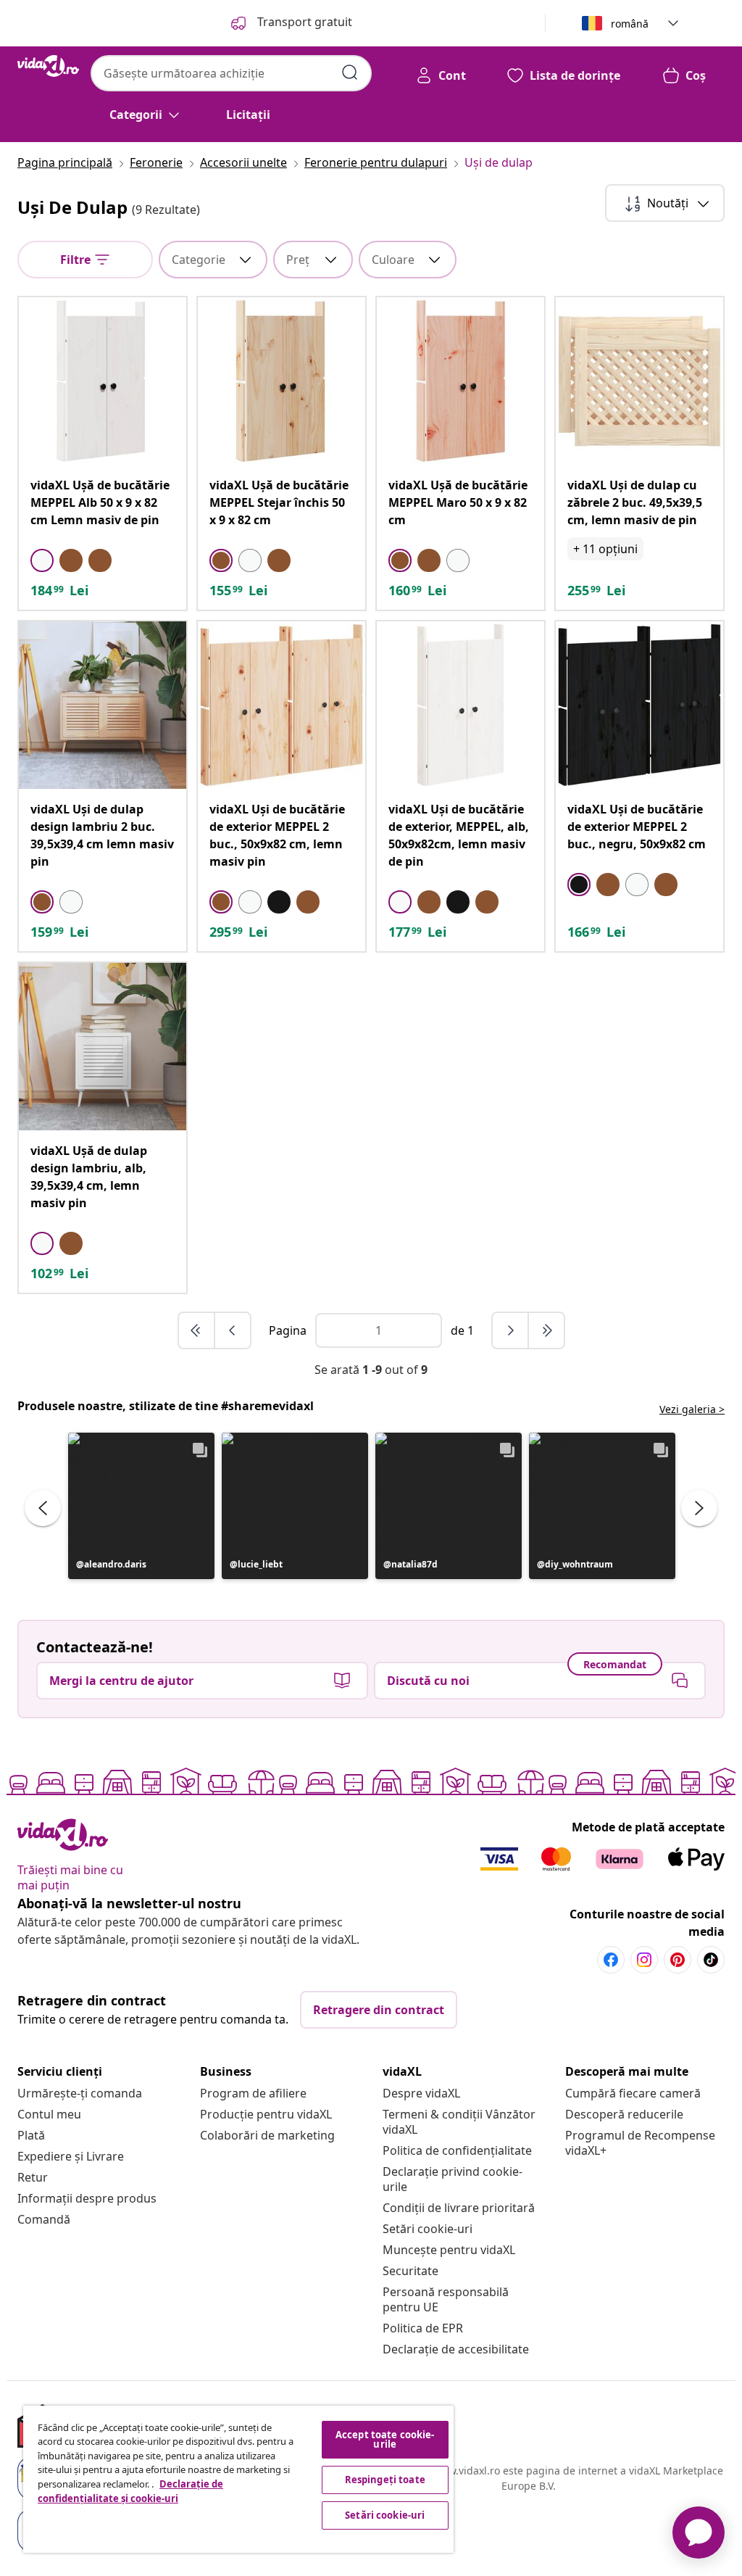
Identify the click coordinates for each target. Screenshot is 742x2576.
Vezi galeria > (692, 1409)
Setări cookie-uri (428, 2229)
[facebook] (611, 1960)
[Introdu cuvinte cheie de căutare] (350, 73)
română (630, 24)
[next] (511, 1330)
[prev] (233, 1330)
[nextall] (546, 1330)
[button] (141, 1506)
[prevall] (197, 1330)
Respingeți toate (385, 2480)
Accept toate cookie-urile (385, 2439)
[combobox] (231, 73)
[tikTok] (711, 1960)
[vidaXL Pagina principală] (48, 66)
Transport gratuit (303, 22)
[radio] (42, 560)
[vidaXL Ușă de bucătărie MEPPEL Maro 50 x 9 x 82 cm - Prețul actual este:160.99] (460, 381)
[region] (238, 2479)
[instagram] (644, 1960)
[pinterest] (678, 1960)
